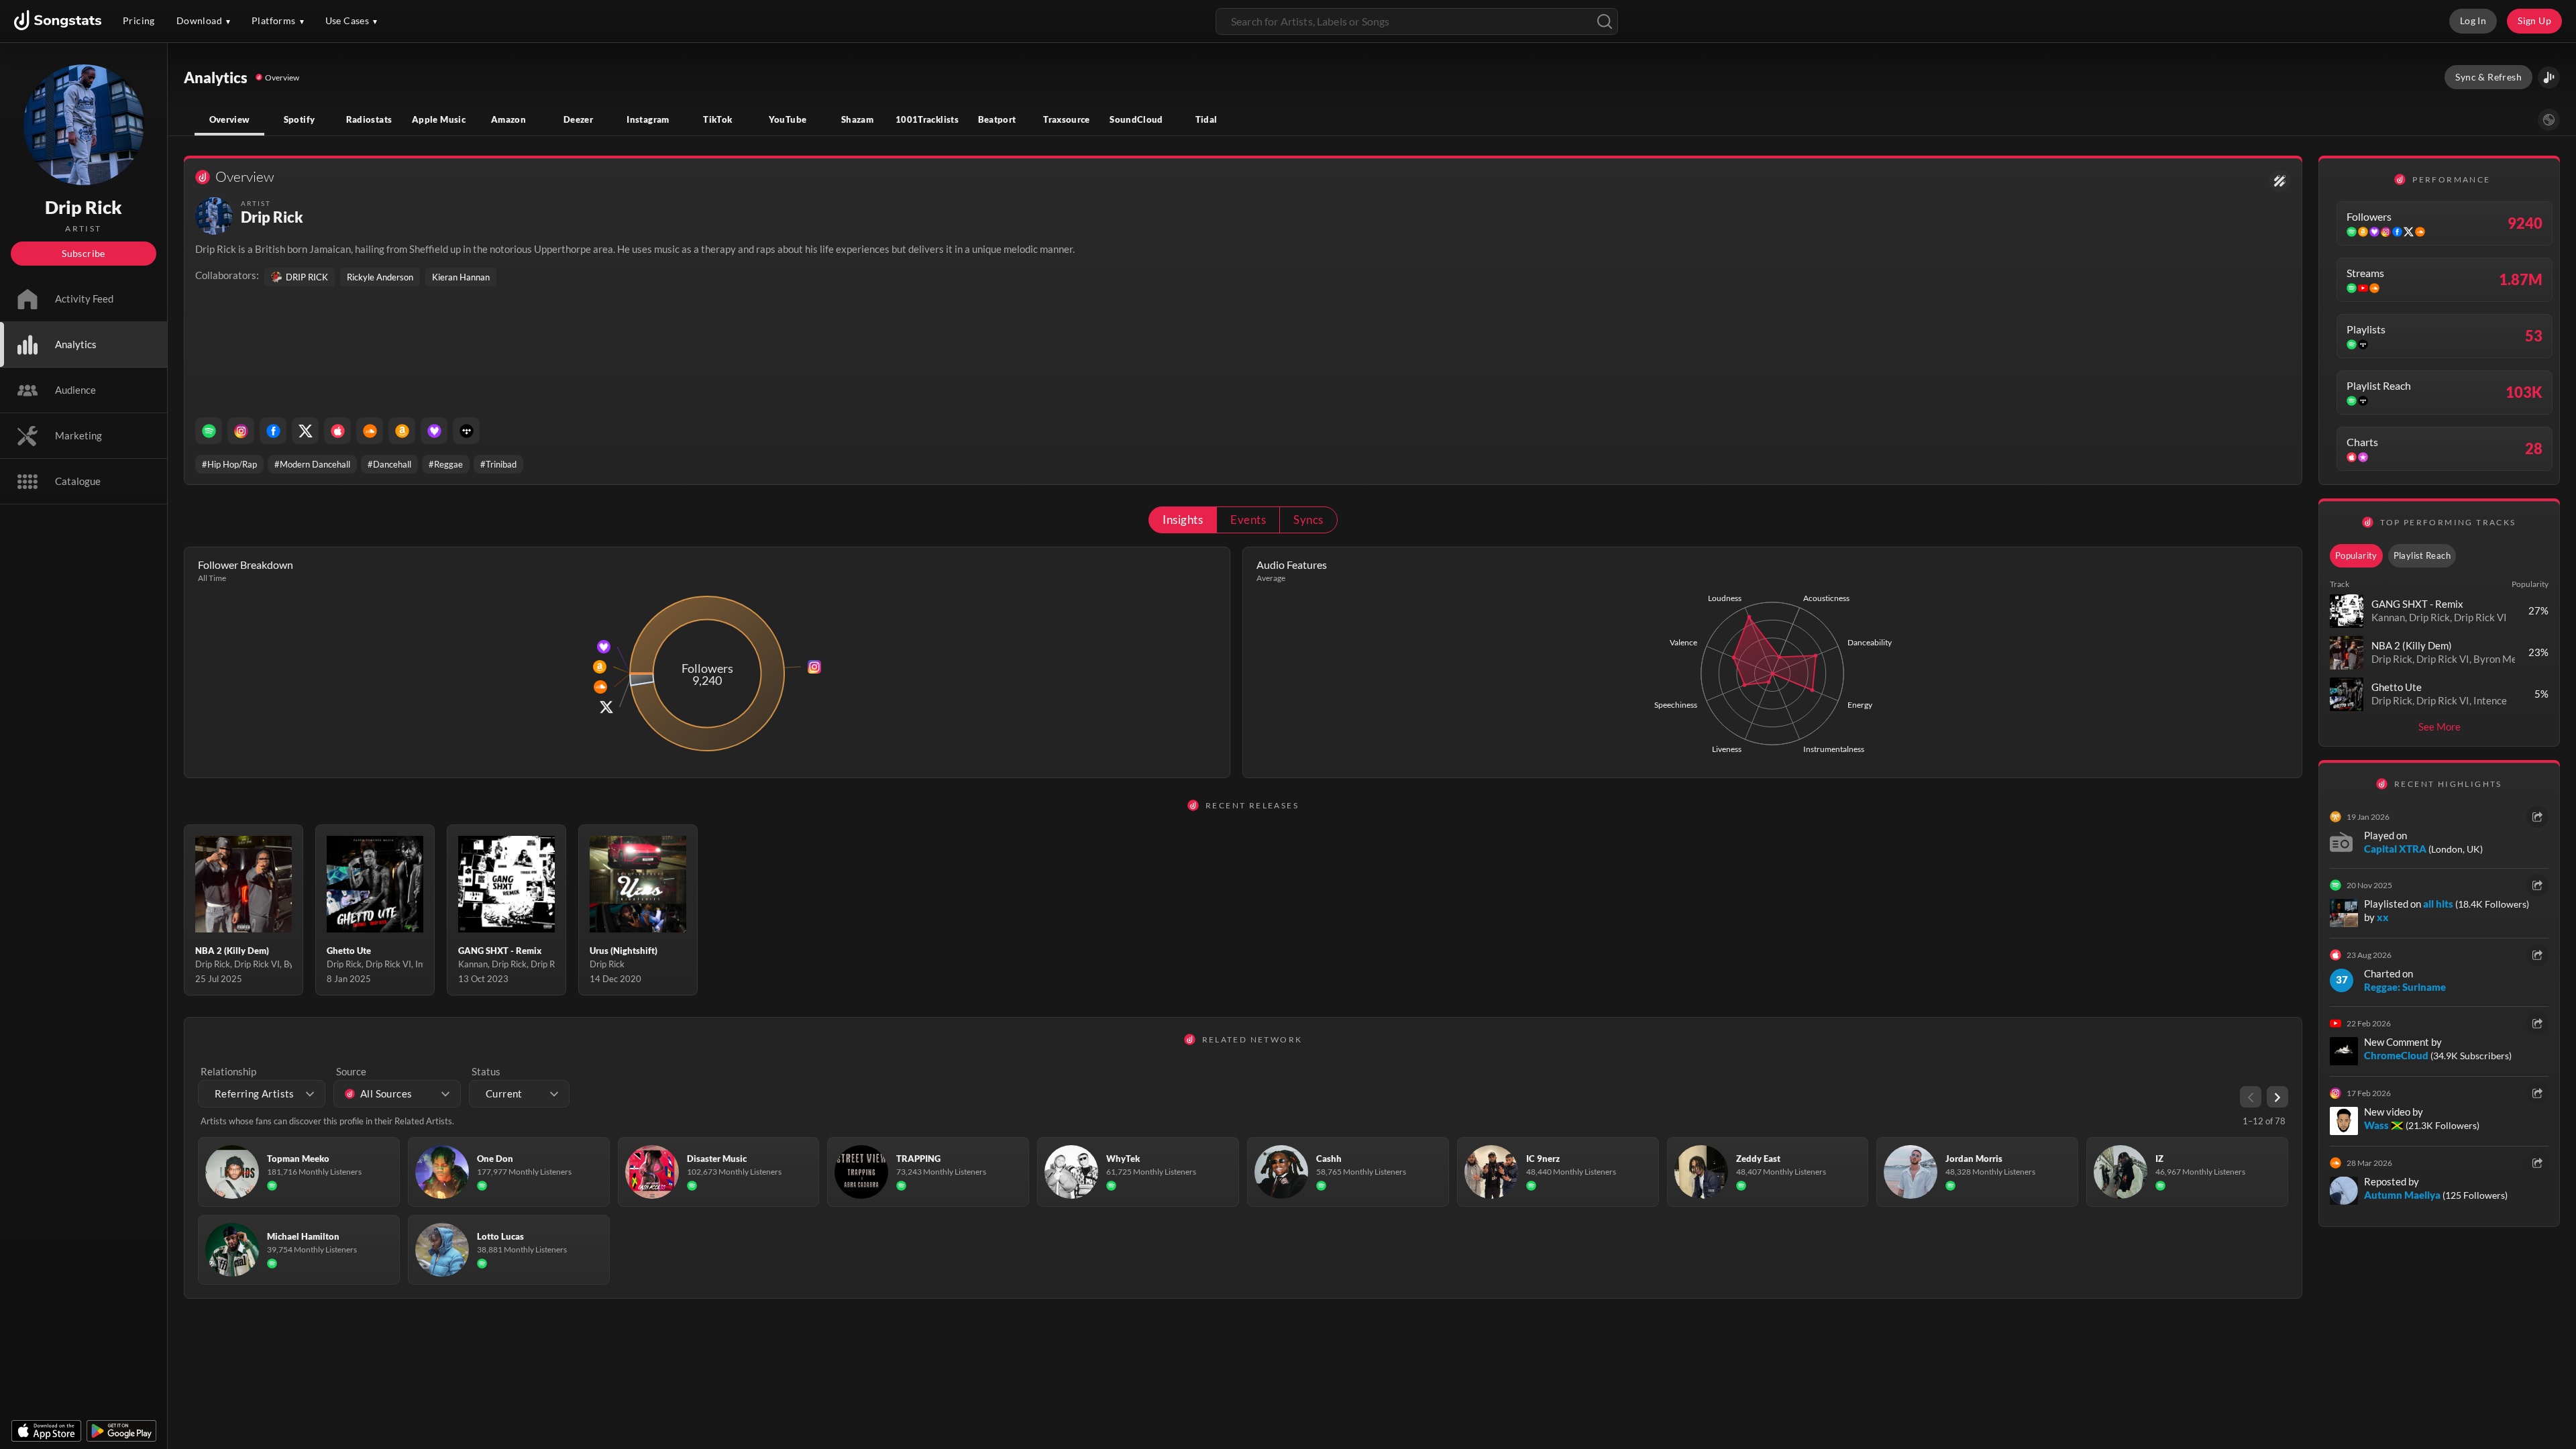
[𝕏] (305, 431)
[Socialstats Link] (2280, 181)
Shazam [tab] (857, 119)
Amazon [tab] (508, 119)
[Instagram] (241, 431)
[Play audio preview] (2347, 611)
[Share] (2537, 817)
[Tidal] (466, 431)
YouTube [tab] (788, 119)
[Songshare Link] (2549, 77)
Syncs (1308, 520)
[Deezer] (434, 431)
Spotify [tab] (300, 119)
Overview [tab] (230, 119)
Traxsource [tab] (1067, 119)
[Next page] (2277, 1097)
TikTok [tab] (717, 119)
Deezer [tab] (578, 119)
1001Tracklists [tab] (927, 119)
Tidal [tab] (1206, 119)
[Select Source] (2549, 120)
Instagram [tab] (648, 119)
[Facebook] (273, 431)
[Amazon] (402, 431)
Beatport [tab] (997, 119)
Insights (1183, 520)
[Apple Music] (337, 431)
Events (1248, 520)
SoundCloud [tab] (1136, 119)
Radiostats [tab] (369, 119)
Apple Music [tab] (439, 119)
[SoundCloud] (370, 431)
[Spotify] (209, 431)
